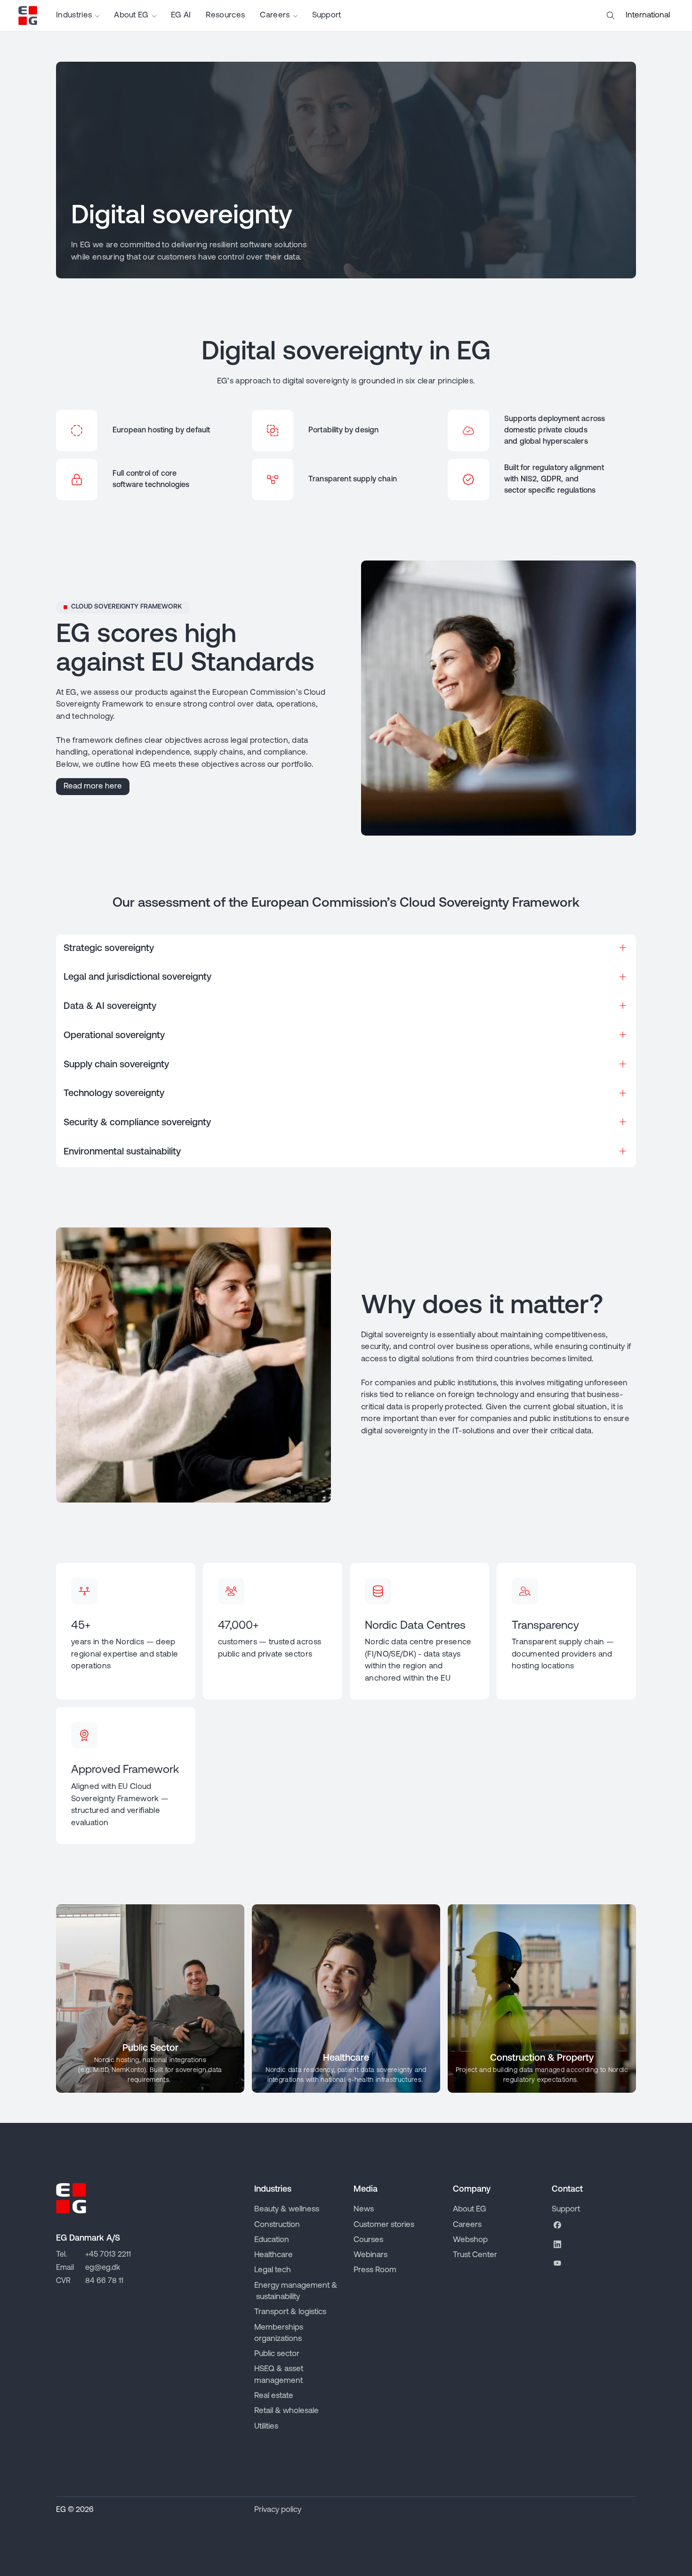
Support (327, 15)
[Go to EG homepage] (28, 16)
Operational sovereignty (114, 1036)
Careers (275, 15)
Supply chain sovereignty (116, 1065)
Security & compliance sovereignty (137, 1123)
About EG (131, 15)
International (648, 15)
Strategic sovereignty (109, 949)
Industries (74, 15)
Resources (225, 15)
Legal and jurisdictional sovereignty (137, 977)
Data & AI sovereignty (110, 1007)
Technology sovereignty (114, 1094)
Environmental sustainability (122, 1152)
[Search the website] (611, 16)
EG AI (181, 15)
